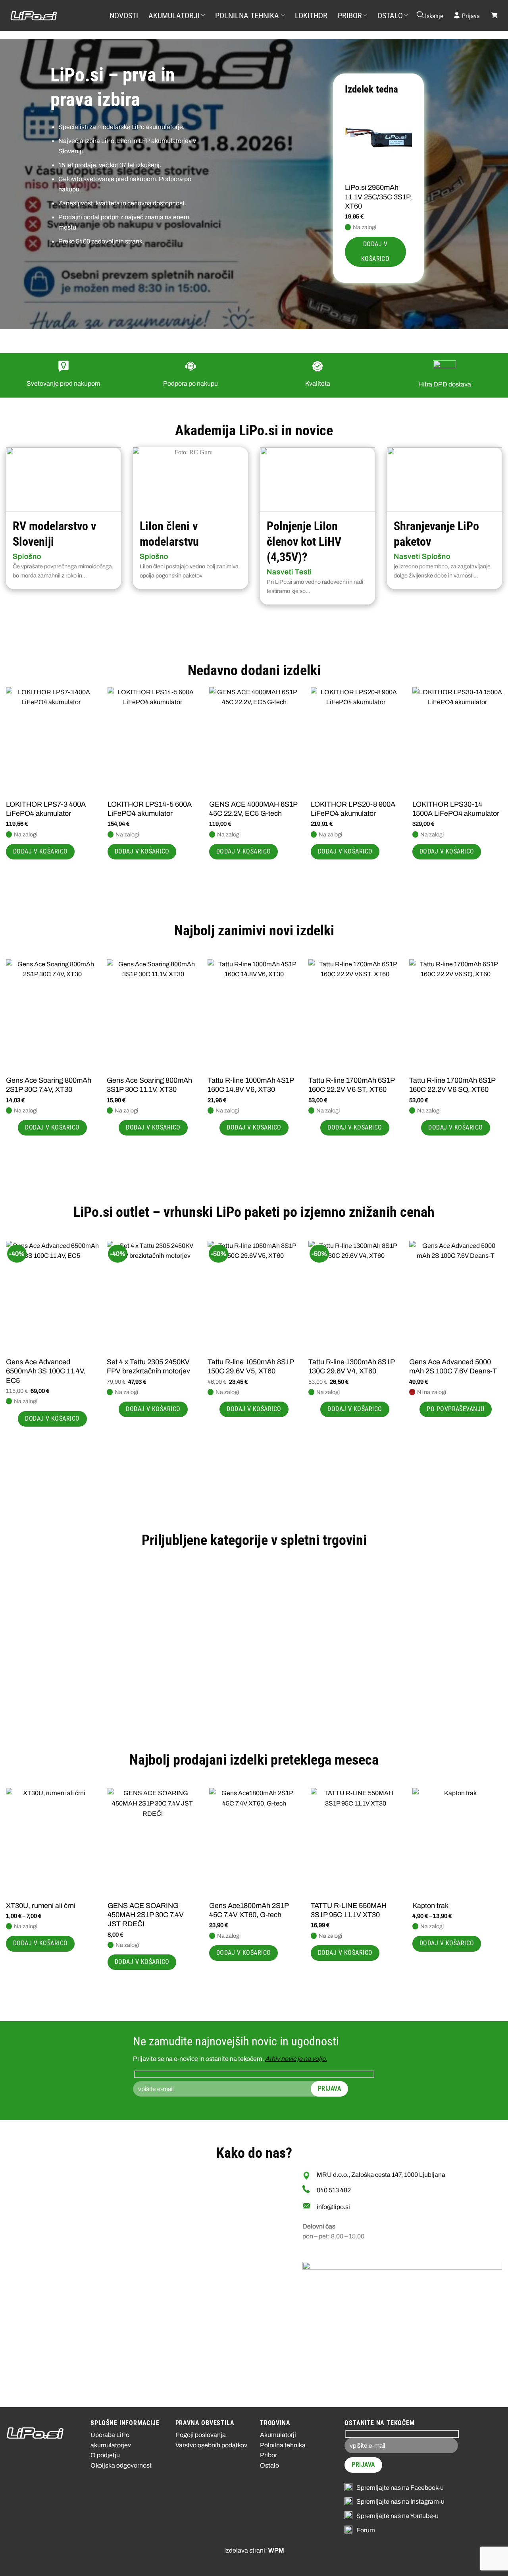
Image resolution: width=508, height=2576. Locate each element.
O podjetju (105, 2455)
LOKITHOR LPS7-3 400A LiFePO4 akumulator (46, 809)
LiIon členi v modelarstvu (169, 534)
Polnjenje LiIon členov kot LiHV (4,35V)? (304, 542)
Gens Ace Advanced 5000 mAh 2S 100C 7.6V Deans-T (453, 1366)
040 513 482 (334, 2190)
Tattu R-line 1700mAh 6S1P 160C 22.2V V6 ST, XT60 (351, 1085)
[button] (429, 15)
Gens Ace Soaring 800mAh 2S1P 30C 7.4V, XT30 (49, 1085)
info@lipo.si (333, 2207)
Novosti (124, 15)
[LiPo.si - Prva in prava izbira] (50, 16)
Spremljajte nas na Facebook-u (400, 2488)
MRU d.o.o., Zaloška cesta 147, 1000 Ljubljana (381, 2175)
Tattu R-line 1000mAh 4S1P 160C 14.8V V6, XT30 (251, 1085)
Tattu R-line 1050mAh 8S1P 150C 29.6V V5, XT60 (251, 1366)
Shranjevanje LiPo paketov (436, 534)
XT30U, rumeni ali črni (41, 1906)
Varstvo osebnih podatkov (211, 2445)
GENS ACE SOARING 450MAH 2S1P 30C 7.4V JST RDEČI (146, 1915)
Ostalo (390, 15)
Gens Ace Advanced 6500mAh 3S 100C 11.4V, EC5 (46, 1371)
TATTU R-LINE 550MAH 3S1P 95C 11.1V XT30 (349, 1910)
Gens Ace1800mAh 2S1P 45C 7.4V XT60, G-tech (249, 1910)
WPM (276, 2550)
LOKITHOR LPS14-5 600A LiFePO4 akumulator (150, 809)
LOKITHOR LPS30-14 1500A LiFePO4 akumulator (456, 809)
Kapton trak (430, 1906)
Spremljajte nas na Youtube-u (397, 2516)
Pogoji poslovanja (201, 2435)
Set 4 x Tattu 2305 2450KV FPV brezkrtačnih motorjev (148, 1366)
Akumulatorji (174, 15)
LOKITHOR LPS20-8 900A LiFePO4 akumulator (353, 809)
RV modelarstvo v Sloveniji (54, 534)
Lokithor (311, 15)
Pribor (350, 15)
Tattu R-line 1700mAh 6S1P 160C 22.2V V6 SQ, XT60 (452, 1085)
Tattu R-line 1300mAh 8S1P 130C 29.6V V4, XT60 (351, 1366)
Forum (366, 2530)
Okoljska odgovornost (121, 2465)
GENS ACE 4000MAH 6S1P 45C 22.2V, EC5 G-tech (253, 809)
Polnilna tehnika (247, 15)
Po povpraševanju (455, 1409)
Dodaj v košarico (375, 252)
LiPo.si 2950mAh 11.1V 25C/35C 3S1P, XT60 (378, 197)
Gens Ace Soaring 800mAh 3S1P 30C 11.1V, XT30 (149, 1085)
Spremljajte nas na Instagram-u (400, 2502)
